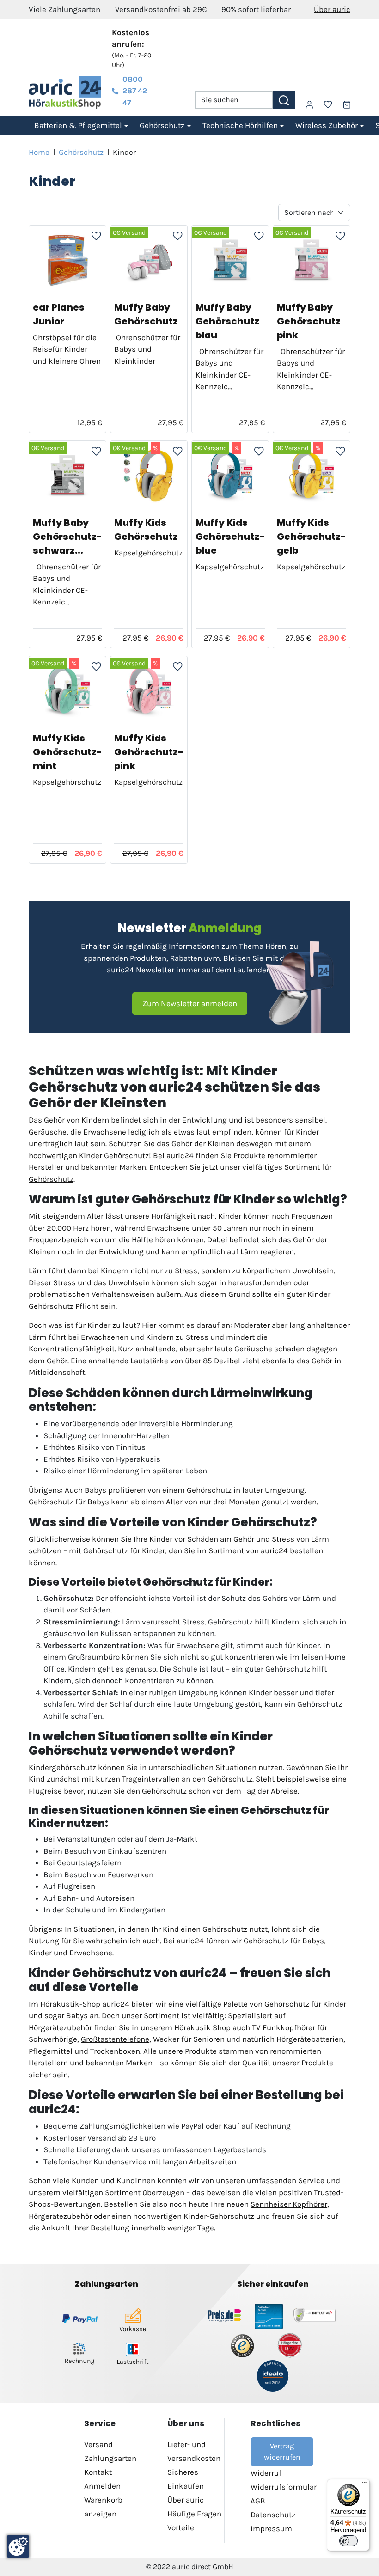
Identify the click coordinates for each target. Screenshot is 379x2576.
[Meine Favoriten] (328, 104)
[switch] (348, 2541)
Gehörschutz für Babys (69, 1502)
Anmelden (102, 2486)
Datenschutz (273, 2515)
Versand (98, 2444)
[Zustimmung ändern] (18, 2546)
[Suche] (284, 100)
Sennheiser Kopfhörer (289, 2204)
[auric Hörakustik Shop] (65, 92)
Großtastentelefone (115, 2039)
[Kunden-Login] (309, 105)
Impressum (271, 2528)
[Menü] (364, 2484)
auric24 (274, 1550)
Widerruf (266, 2473)
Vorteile (181, 2527)
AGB (258, 2501)
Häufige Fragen (194, 2514)
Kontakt (98, 2472)
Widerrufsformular (284, 2487)
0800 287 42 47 (135, 91)
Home (39, 152)
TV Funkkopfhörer (284, 2027)
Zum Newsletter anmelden (190, 1003)
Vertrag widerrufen (282, 2451)
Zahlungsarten (110, 2458)
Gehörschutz (81, 152)
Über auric (332, 9)
